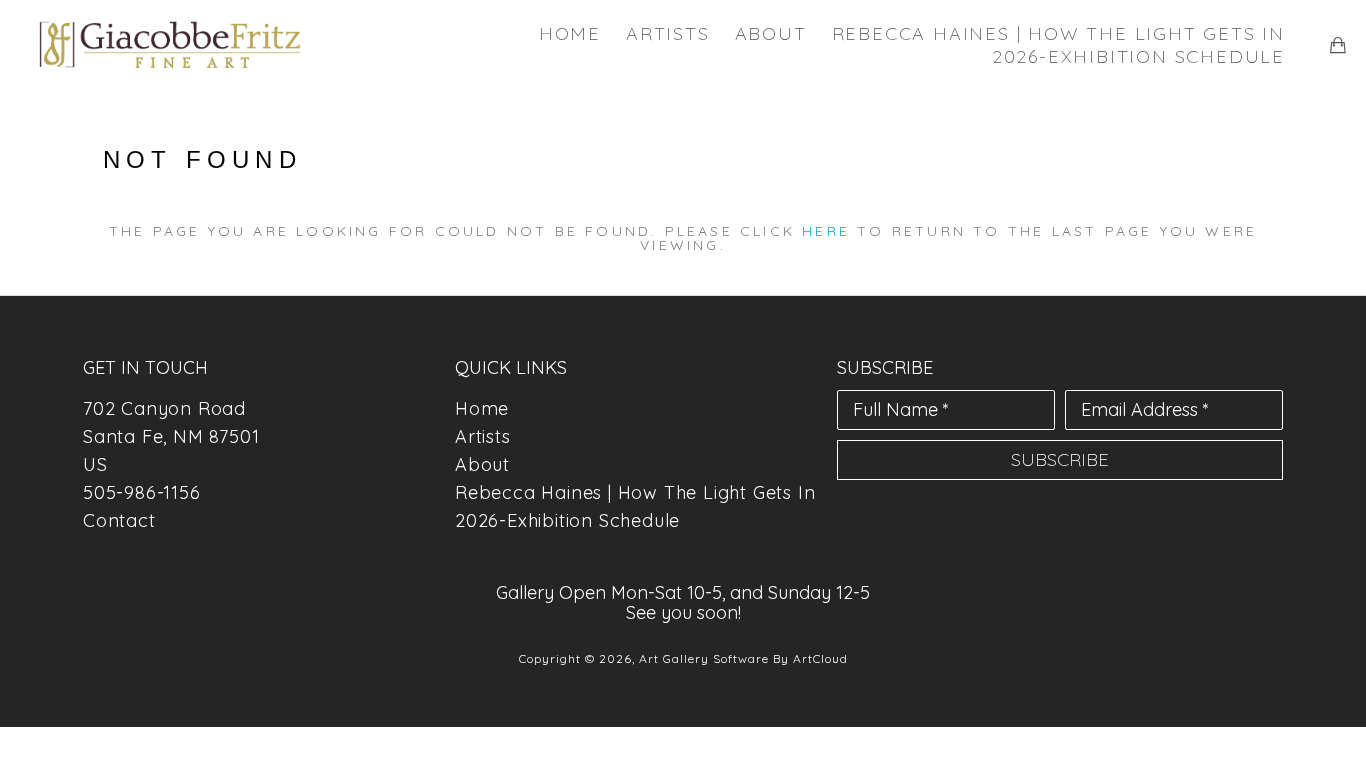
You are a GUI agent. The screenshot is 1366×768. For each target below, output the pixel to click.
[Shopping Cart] (1338, 45)
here (826, 231)
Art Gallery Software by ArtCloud (743, 658)
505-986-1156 (142, 492)
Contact (119, 520)
